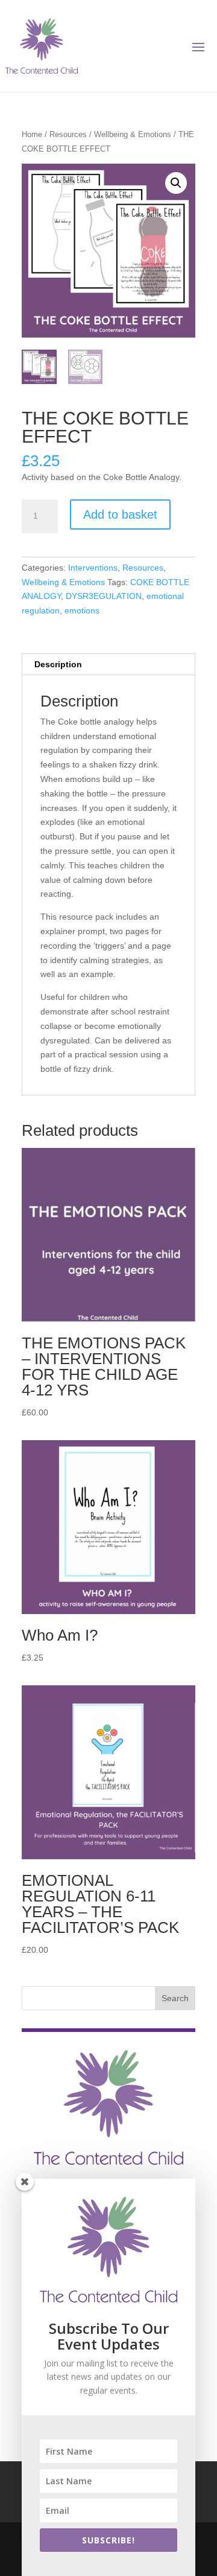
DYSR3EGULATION (104, 596)
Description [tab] (58, 664)
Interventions (93, 568)
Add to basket (120, 514)
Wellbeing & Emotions (133, 134)
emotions (82, 610)
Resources (68, 134)
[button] (176, 183)
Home (32, 134)
